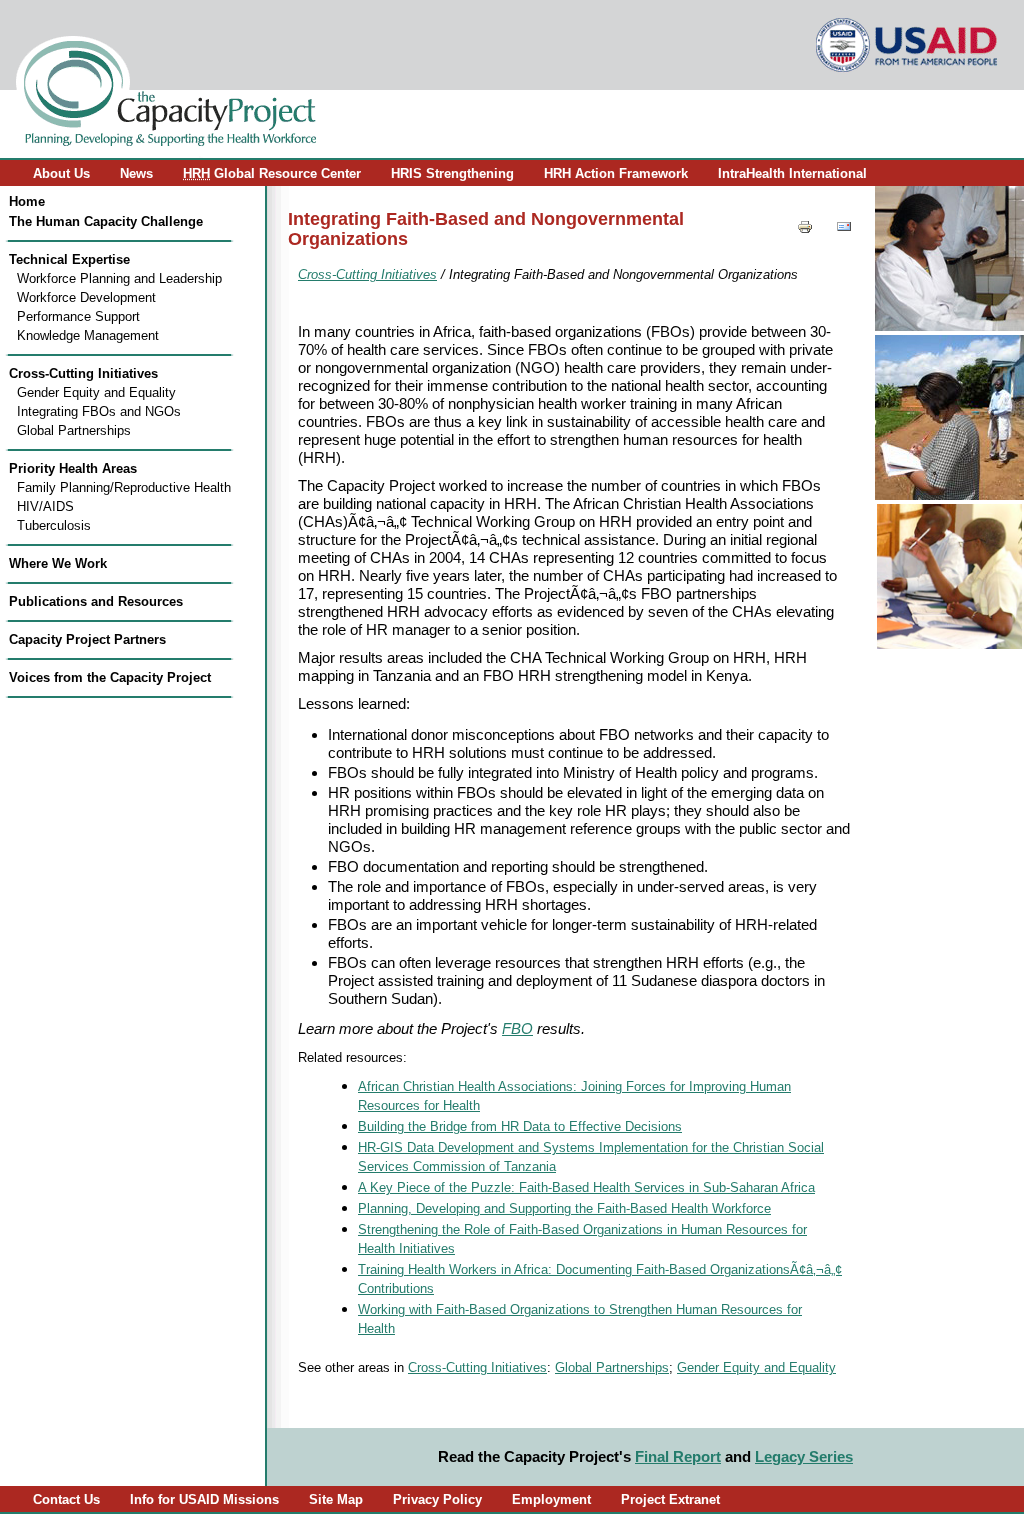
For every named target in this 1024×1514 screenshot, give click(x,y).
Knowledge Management (88, 335)
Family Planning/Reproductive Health (124, 487)
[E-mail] (844, 229)
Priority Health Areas (73, 468)
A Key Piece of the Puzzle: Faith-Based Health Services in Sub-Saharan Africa (586, 1188)
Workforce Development (86, 297)
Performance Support (78, 316)
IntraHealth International (792, 173)
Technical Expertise (69, 259)
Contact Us (66, 1499)
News (136, 173)
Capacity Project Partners (87, 639)
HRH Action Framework (616, 173)
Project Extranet (670, 1499)
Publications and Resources (96, 601)
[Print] (805, 229)
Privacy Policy (437, 1499)
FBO (517, 1028)
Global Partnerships (74, 430)
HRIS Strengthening (452, 173)
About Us (61, 173)
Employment (551, 1499)
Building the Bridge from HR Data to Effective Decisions (520, 1127)
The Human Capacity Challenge (106, 221)
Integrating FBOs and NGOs (99, 411)
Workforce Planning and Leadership (119, 278)
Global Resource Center (272, 173)
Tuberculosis (54, 525)
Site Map (336, 1499)
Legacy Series (804, 1456)
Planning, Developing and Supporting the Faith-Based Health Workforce (564, 1209)
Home (27, 201)
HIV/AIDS (45, 506)
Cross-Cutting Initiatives (83, 373)
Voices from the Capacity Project (110, 677)
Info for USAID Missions (204, 1499)
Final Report (678, 1456)
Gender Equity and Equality (96, 392)
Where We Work (58, 563)
